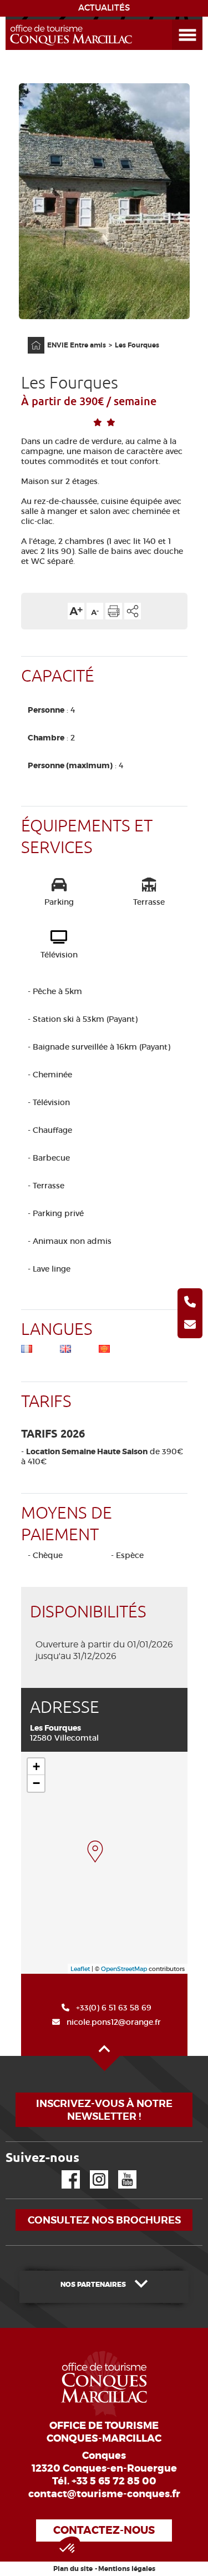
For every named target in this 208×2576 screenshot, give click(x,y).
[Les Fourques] (95, 1852)
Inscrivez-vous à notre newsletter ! (104, 2110)
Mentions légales (127, 2569)
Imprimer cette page (114, 611)
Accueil (29, 337)
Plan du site (73, 2569)
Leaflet (80, 1969)
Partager (133, 611)
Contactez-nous (104, 2530)
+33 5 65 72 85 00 (114, 2481)
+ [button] (36, 1766)
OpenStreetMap (124, 1969)
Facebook (64, 2171)
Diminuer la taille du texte (95, 611)
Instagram (91, 2171)
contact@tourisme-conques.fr (104, 2494)
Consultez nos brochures (104, 2220)
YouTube (120, 2171)
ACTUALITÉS (104, 8)
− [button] (36, 1783)
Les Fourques (137, 345)
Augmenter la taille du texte (76, 611)
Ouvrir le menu (174, 20)
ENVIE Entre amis (77, 345)
